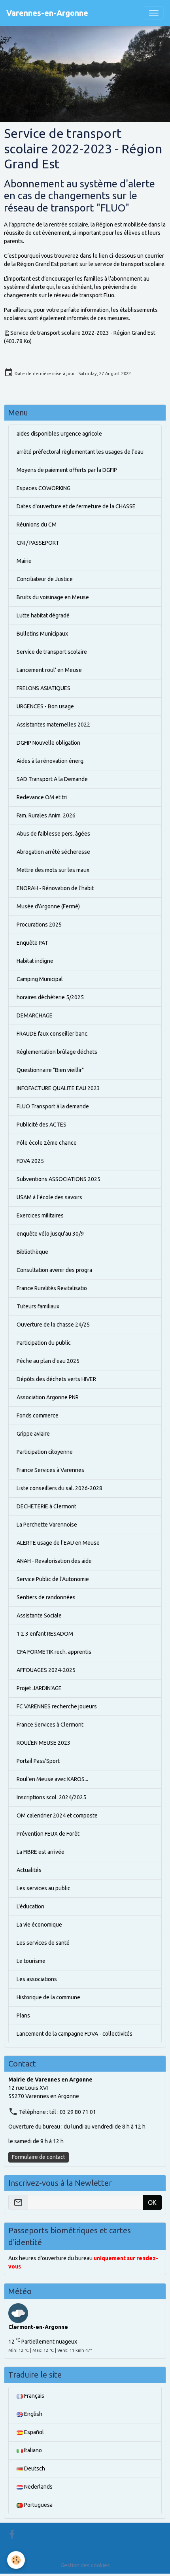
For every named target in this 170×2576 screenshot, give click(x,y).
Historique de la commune (48, 1997)
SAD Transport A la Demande (52, 779)
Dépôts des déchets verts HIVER (56, 1379)
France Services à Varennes (50, 1470)
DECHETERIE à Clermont (46, 1506)
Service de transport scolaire (52, 652)
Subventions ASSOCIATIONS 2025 (59, 1179)
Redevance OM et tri (42, 797)
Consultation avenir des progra (54, 1270)
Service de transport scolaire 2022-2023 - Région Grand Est (83, 333)
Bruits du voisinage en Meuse (53, 597)
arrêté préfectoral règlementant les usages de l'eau (80, 452)
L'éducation (30, 1906)
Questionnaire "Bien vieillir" (50, 1070)
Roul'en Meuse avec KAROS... (52, 1779)
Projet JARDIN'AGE (39, 1688)
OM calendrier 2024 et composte (57, 1815)
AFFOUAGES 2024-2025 (46, 1670)
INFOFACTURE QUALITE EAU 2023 (58, 1088)
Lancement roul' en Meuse (49, 670)
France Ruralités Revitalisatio (52, 1288)
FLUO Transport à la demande (53, 1106)
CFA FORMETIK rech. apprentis (54, 1652)
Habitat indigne (35, 961)
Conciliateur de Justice (45, 579)
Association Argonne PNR (48, 1397)
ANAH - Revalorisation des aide (54, 1561)
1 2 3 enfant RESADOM (45, 1634)
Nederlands (38, 2487)
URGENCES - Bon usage (45, 706)
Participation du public (44, 1343)
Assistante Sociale (39, 1615)
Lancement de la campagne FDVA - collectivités (75, 2034)
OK (152, 2202)
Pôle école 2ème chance (47, 1143)
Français (34, 2396)
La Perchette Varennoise (47, 1525)
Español (33, 2432)
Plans (23, 2016)
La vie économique (39, 1925)
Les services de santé (43, 1943)
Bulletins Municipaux (42, 634)
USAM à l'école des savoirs (49, 1197)
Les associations (37, 1979)
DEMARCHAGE (35, 1015)
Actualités (29, 1870)
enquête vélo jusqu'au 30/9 (50, 1234)
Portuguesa (38, 2505)
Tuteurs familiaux (38, 1306)
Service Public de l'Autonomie (53, 1579)
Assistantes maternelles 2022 (53, 725)
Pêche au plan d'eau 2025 (48, 1361)
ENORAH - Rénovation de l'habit (55, 888)
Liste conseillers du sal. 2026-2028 (59, 1488)
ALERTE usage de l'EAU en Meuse (58, 1543)
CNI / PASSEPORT (38, 543)
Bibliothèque (32, 1252)
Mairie (24, 561)
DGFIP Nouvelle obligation (48, 743)
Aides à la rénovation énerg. (51, 761)
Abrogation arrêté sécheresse (53, 852)
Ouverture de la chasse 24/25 (53, 1325)
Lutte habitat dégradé (43, 615)
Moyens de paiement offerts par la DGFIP (67, 470)
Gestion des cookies (85, 2565)
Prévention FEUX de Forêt (48, 1834)
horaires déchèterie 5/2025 (50, 997)
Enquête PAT (32, 943)
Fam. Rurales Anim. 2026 (46, 815)
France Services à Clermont (50, 1725)
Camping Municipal (40, 979)
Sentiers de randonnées (46, 1597)
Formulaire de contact (39, 2157)
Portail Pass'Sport (38, 1761)
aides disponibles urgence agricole (59, 434)
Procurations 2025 (39, 925)
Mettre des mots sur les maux (53, 870)
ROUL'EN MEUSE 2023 (43, 1743)
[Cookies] (16, 2560)
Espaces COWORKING (43, 488)
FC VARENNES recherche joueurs (57, 1706)
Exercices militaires (40, 1215)
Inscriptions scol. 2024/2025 (51, 1797)
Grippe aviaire (33, 1434)
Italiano (32, 2450)
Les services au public (43, 1888)
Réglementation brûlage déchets (57, 1052)
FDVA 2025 (30, 1161)
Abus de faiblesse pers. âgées (53, 834)
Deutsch (34, 2468)
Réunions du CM (37, 525)
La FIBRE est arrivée (41, 1852)
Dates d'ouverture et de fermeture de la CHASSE (76, 506)
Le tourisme (31, 1961)
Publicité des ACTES (42, 1125)
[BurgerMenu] (154, 13)
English (33, 2414)
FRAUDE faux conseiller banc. (53, 1034)
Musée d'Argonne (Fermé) (48, 906)
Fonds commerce (38, 1415)
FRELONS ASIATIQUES (43, 688)
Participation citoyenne (45, 1452)
